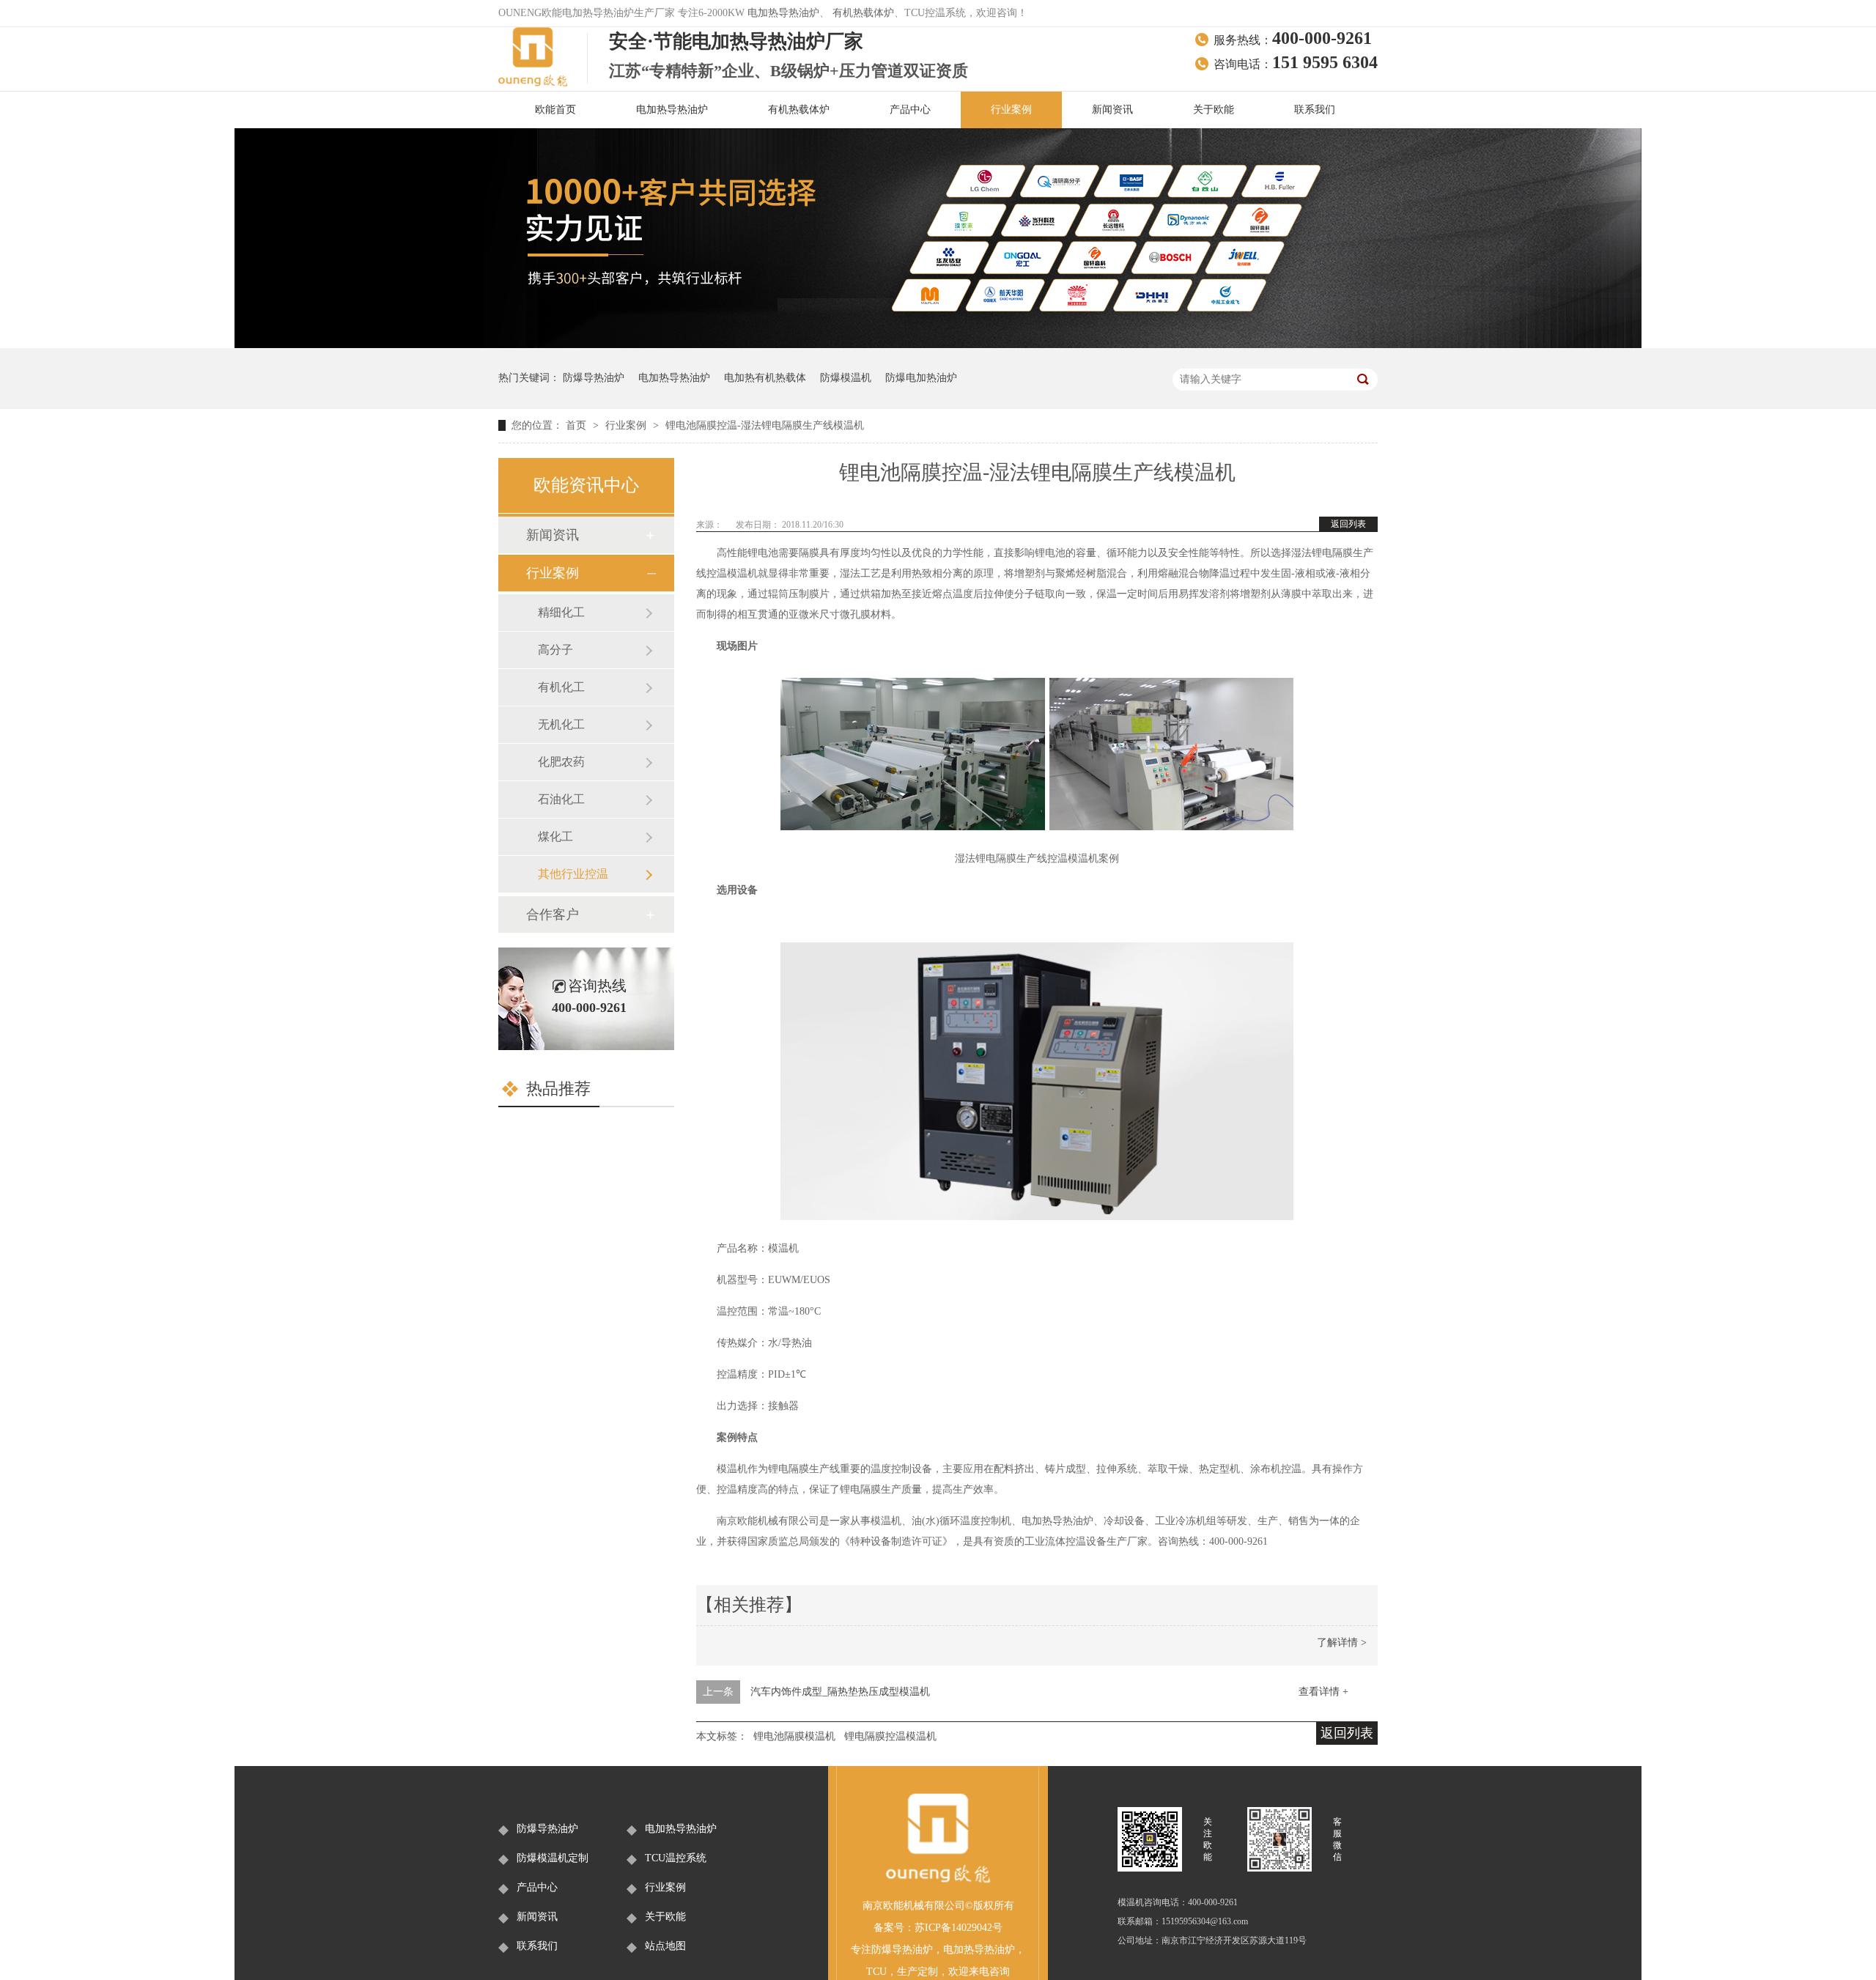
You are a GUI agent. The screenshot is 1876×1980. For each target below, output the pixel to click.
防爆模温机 (846, 378)
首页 (577, 425)
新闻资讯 (1112, 110)
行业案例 (1011, 110)
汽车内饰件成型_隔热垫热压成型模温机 (840, 1692)
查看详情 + (1323, 1692)
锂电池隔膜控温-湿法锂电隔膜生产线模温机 (765, 425)
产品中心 (910, 110)
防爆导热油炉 (594, 378)
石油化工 (561, 799)
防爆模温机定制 (553, 1858)
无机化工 (561, 724)
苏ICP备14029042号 (959, 1928)
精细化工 (561, 612)
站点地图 (665, 1946)
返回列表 (1348, 524)
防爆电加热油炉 (921, 378)
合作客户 (553, 915)
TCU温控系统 (676, 1858)
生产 (907, 1972)
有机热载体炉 (863, 13)
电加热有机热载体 (765, 378)
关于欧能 (1214, 110)
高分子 (555, 650)
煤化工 (555, 836)
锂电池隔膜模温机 (794, 1736)
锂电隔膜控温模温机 (890, 1736)
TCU (876, 1972)
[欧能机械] (938, 1881)
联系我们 (1315, 110)
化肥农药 (561, 762)
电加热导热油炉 (783, 13)
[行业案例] (938, 345)
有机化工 (561, 687)
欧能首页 (555, 110)
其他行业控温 (573, 874)
